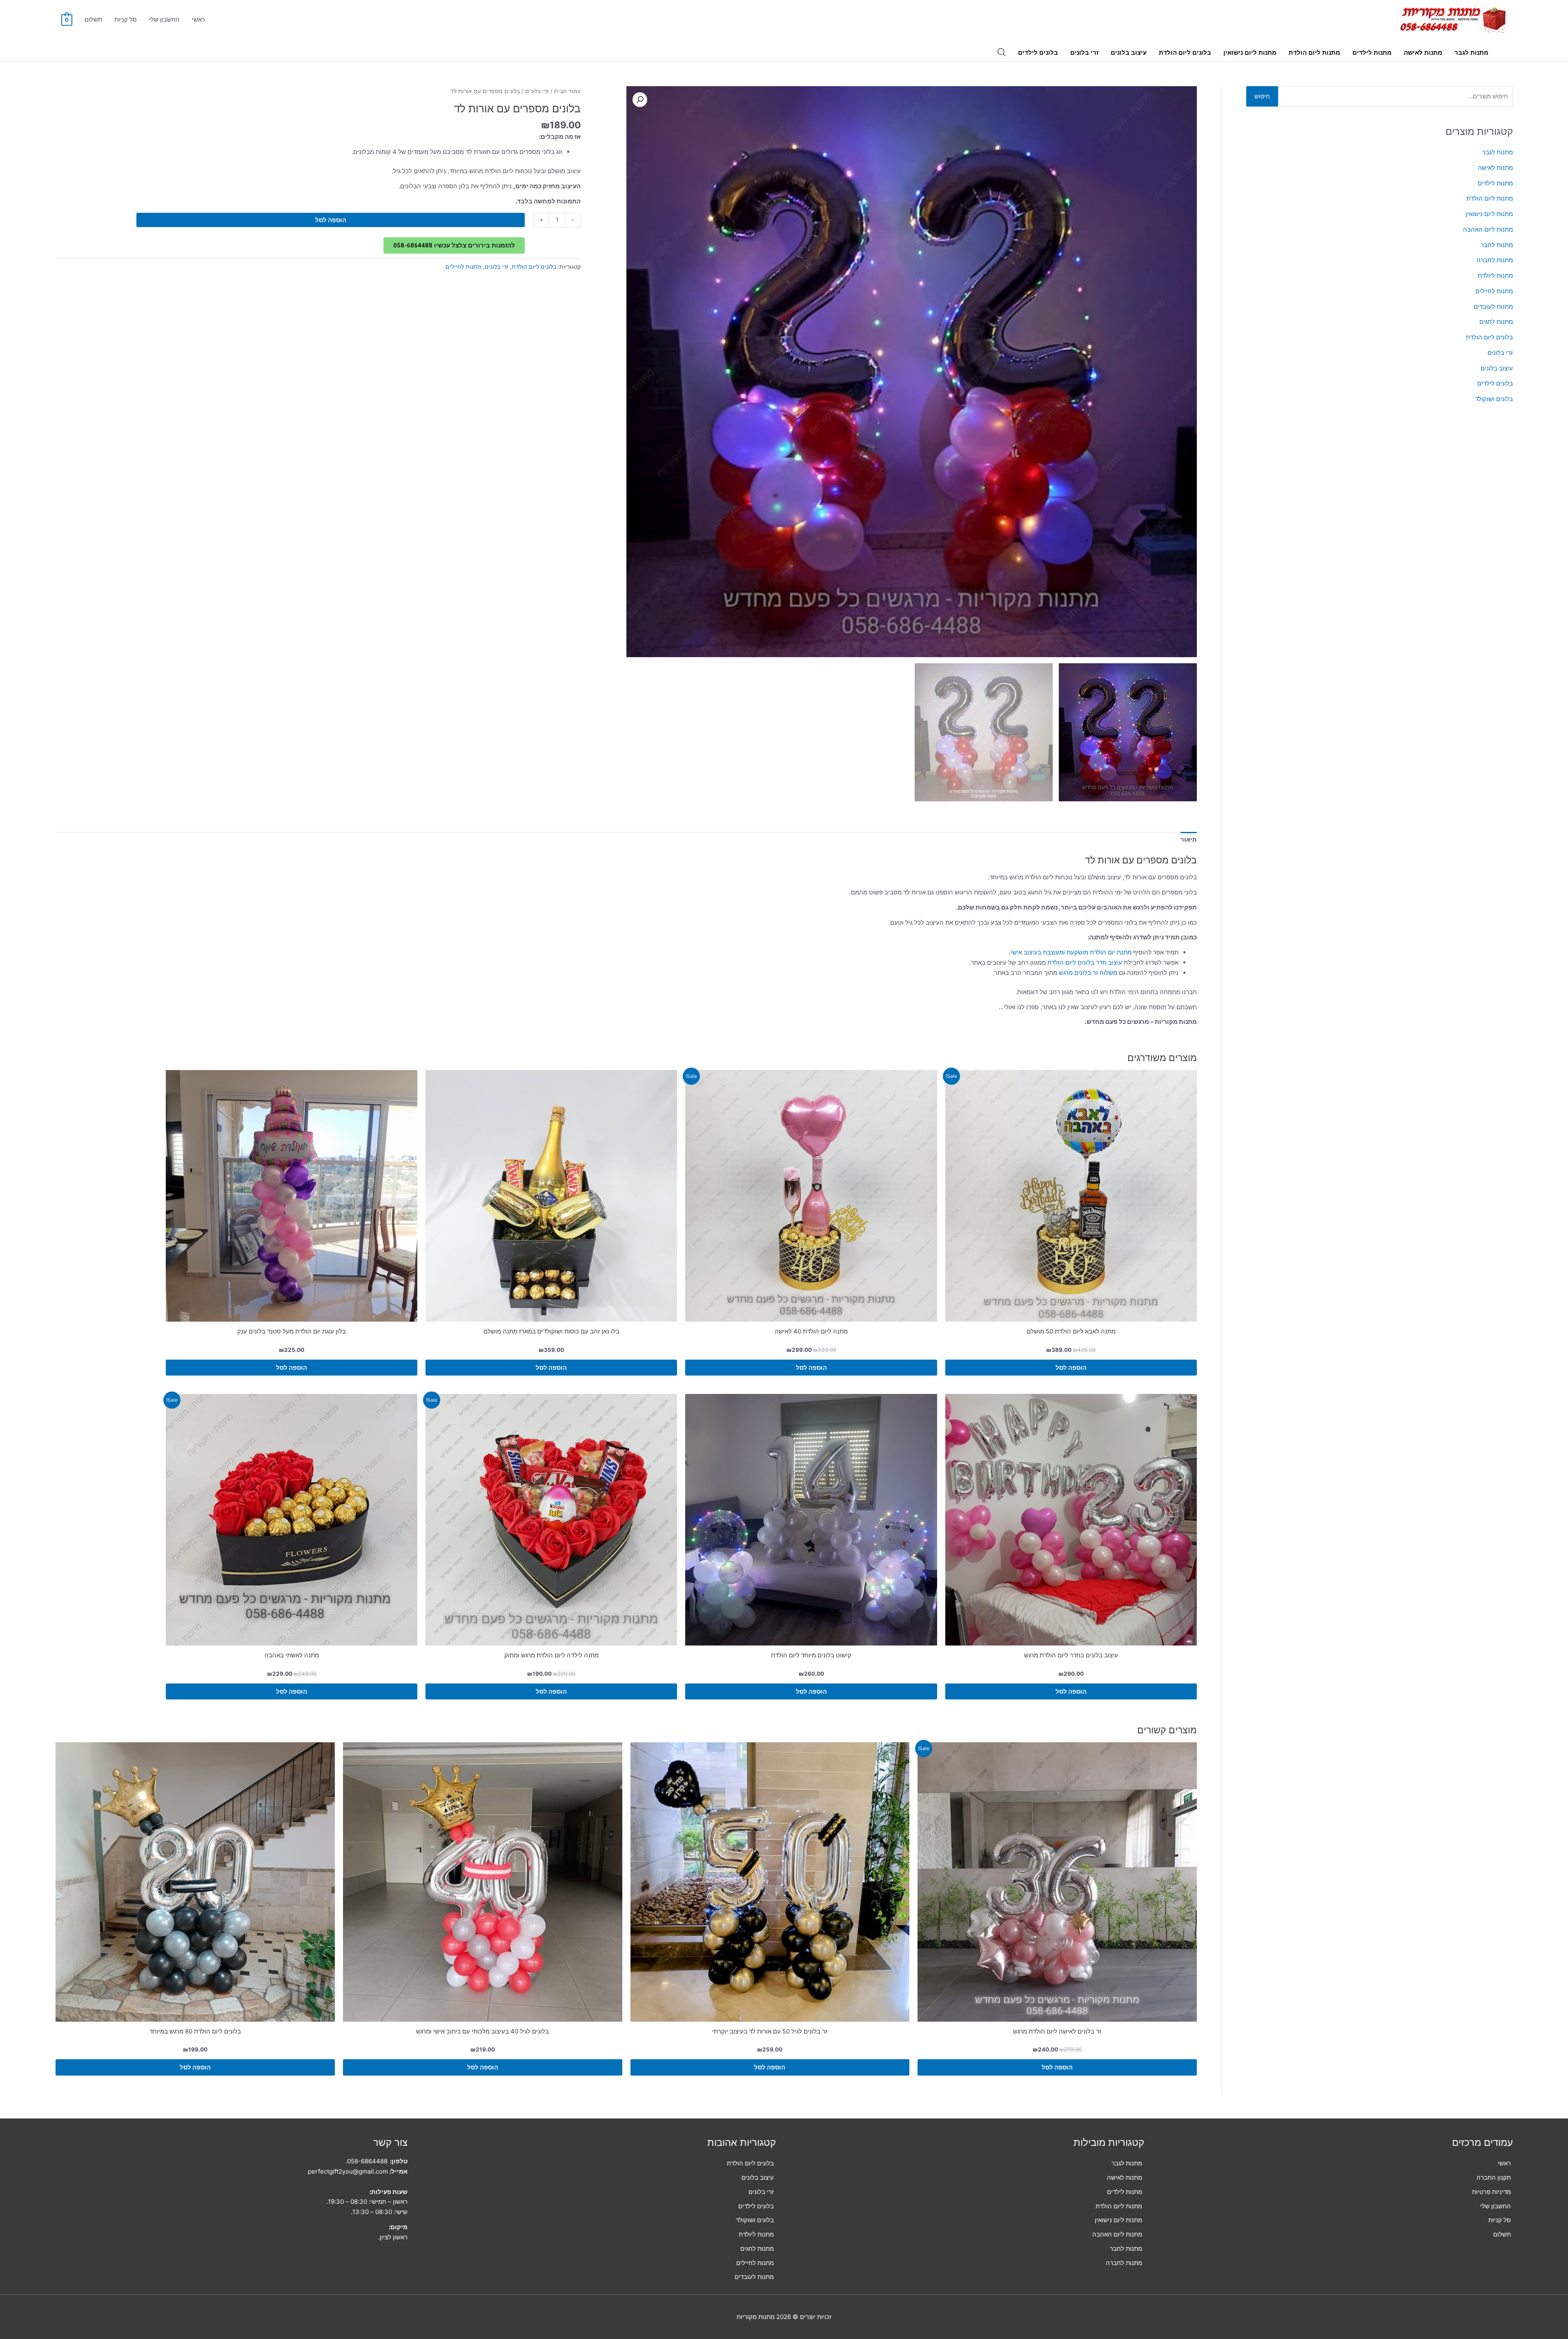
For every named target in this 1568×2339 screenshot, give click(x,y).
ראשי (198, 19)
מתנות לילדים (1372, 52)
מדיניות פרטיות (1491, 2192)
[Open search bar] (1002, 52)
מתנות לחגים (1496, 322)
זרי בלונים (1084, 52)
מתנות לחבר (1497, 245)
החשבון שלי (164, 19)
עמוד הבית (567, 91)
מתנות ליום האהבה (1488, 229)
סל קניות (126, 19)
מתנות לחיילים (1494, 291)
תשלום (93, 19)
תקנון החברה (1494, 2177)
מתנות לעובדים (1493, 307)
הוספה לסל (331, 220)
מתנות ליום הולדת (1314, 52)
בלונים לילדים (1038, 52)
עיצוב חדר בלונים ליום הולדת (1085, 962)
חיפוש (1262, 96)
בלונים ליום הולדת (1185, 52)
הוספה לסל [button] (1071, 1368)
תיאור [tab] (1189, 839)
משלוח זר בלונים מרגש (1088, 973)
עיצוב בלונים (1129, 52)
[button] (640, 100)
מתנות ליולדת (1495, 275)
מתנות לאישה (1423, 52)
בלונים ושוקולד (1494, 399)
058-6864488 (367, 2161)
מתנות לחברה (1495, 260)
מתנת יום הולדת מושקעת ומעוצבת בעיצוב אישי (1071, 952)
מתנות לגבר (1471, 52)
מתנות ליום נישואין (1250, 52)
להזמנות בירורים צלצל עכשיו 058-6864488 (454, 245)
